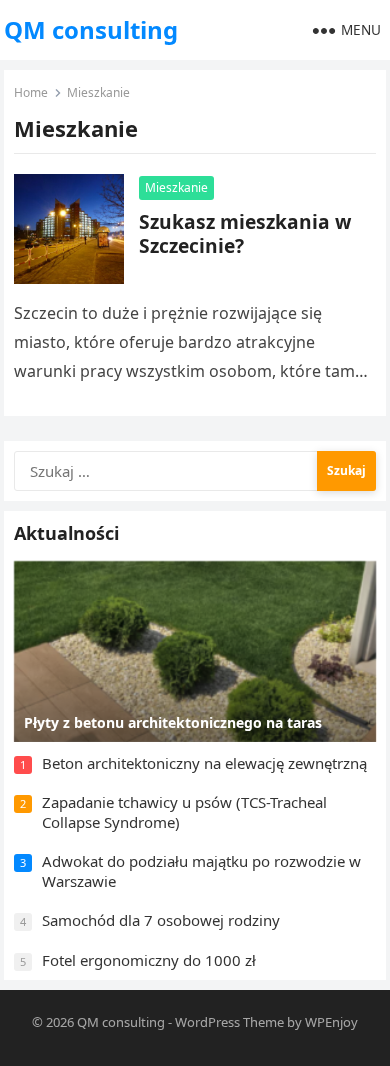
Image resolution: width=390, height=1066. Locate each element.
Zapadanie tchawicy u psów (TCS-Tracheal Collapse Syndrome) (184, 812)
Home (31, 92)
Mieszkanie (176, 187)
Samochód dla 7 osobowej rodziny (161, 920)
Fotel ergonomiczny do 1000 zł (149, 960)
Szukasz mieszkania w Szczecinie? (245, 233)
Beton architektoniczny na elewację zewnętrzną (204, 763)
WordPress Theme (229, 1022)
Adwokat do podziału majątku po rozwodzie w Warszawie (201, 871)
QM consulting (91, 29)
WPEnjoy (331, 1022)
